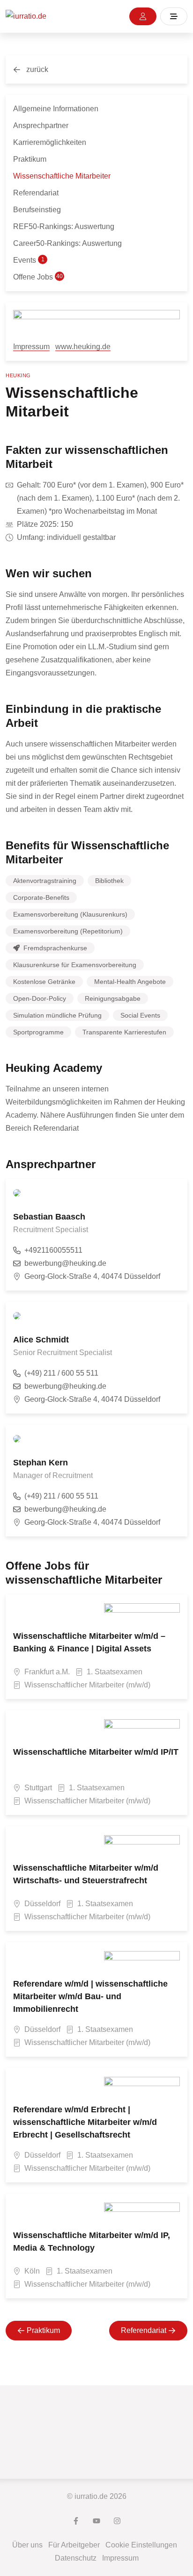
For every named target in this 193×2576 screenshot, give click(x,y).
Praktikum (30, 159)
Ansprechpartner (41, 126)
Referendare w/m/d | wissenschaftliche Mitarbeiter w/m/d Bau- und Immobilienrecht (90, 1996)
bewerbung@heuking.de (65, 1263)
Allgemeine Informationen (56, 109)
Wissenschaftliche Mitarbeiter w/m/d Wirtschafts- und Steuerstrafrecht (86, 1874)
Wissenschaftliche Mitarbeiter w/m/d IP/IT (96, 1752)
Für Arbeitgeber (74, 2545)
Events (29, 260)
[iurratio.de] (26, 17)
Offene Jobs (38, 277)
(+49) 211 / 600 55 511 (61, 1373)
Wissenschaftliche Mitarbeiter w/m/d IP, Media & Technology (92, 2242)
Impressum (31, 347)
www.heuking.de (83, 347)
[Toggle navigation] (174, 16)
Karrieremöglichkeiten (50, 142)
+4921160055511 (53, 1250)
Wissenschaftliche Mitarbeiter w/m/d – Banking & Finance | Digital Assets (89, 1642)
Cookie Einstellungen (141, 2545)
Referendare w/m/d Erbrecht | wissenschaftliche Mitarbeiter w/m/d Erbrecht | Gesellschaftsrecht (85, 2122)
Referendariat (36, 193)
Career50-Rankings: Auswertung (67, 243)
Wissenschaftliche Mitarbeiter (62, 176)
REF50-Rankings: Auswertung (64, 226)
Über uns (27, 2545)
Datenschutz (76, 2558)
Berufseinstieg (37, 210)
